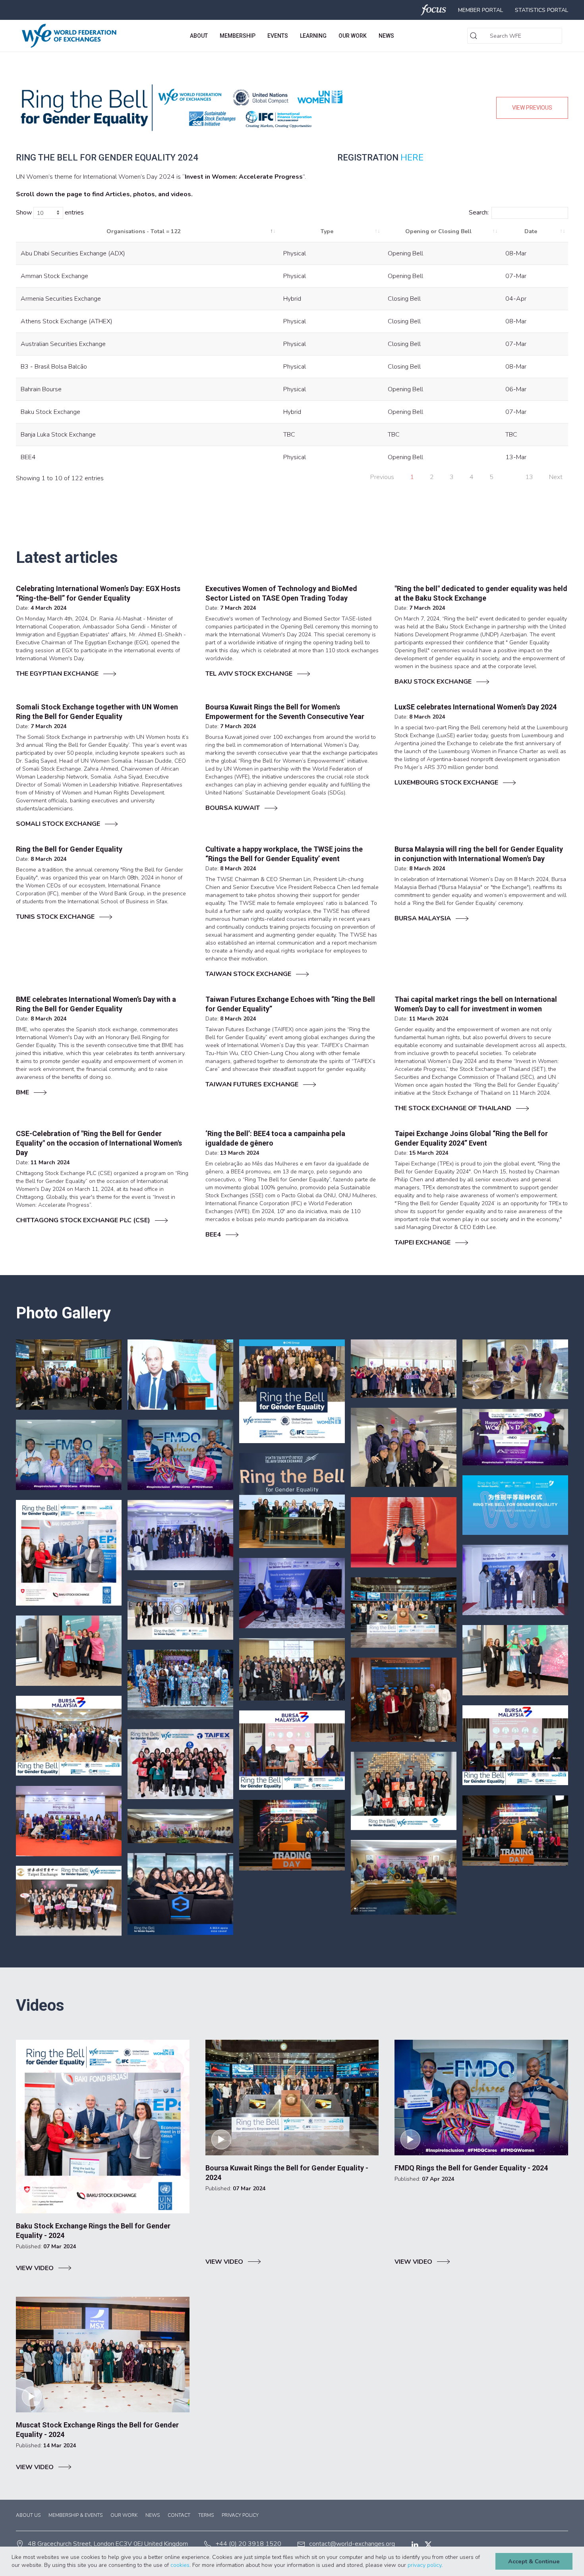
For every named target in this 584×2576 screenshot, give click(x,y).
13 (529, 477)
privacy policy (424, 2565)
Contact (179, 2515)
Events (278, 36)
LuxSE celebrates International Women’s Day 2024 (476, 707)
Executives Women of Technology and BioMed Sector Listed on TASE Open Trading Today (281, 593)
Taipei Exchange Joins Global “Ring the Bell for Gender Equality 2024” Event (471, 1138)
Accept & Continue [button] (534, 2561)
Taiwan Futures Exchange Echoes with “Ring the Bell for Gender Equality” (290, 1004)
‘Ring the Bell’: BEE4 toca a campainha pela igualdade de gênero (275, 1138)
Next (556, 477)
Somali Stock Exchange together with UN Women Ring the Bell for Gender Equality (97, 712)
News (386, 36)
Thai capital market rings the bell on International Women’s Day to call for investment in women (476, 1004)
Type (327, 231)
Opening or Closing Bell (438, 231)
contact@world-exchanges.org (352, 2544)
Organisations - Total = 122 (143, 231)
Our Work (124, 2515)
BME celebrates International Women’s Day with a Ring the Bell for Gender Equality (96, 1004)
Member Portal (481, 10)
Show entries (50, 213)
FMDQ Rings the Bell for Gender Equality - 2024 (471, 2168)
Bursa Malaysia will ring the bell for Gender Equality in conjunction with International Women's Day (479, 854)
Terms (206, 2515)
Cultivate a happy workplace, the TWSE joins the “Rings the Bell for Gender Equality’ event (284, 854)
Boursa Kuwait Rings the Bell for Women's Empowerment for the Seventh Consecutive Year (285, 712)
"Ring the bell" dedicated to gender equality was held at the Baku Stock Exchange (481, 593)
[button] (445, 2566)
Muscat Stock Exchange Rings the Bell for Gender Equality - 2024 (97, 2430)
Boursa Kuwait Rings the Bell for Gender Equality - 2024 (287, 2173)
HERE (412, 158)
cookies (180, 2565)
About (199, 36)
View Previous (532, 108)
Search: (479, 213)
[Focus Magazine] (434, 10)
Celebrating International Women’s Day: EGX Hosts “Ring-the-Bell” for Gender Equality (98, 593)
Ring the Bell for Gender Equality (69, 849)
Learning (313, 36)
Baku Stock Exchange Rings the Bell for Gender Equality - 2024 (93, 2231)
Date (531, 231)
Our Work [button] (353, 36)
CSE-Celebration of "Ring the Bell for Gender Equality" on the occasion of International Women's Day (99, 1143)
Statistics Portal (541, 10)
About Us (28, 2515)
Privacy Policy (240, 2515)
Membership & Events (75, 2515)
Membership (238, 36)
